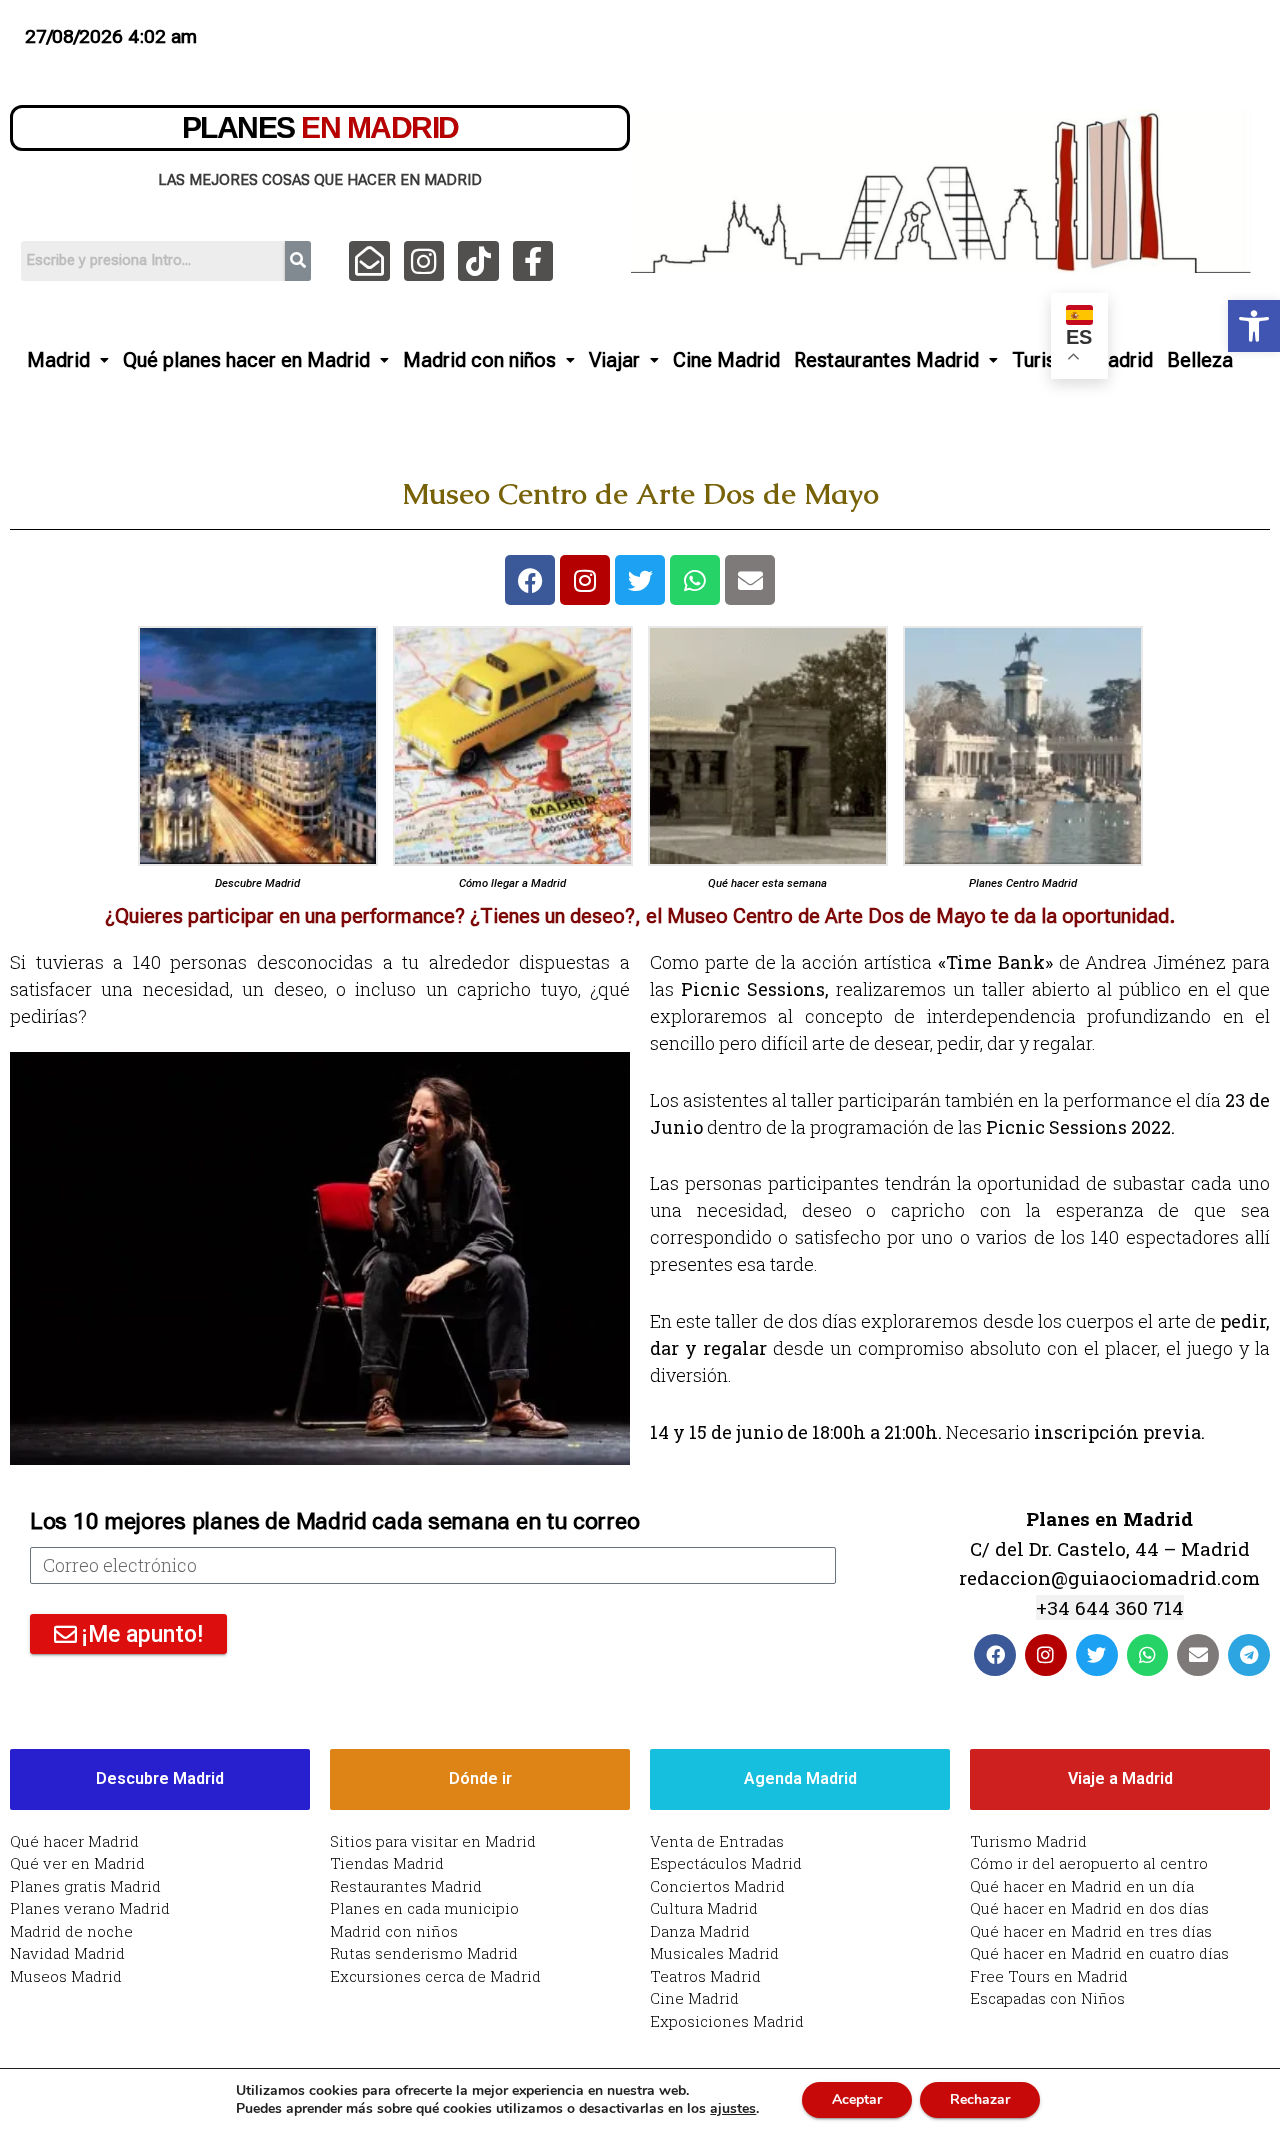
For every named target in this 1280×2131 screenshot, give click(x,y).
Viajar (614, 360)
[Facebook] (530, 580)
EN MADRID (320, 127)
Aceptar (857, 2099)
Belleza (1200, 360)
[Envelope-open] (369, 261)
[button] (1254, 326)
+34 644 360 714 (1110, 1607)
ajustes (733, 2109)
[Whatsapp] (695, 580)
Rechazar (980, 2099)
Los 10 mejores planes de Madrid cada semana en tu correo (334, 1521)
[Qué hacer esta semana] (768, 746)
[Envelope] (750, 580)
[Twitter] (640, 580)
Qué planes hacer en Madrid (246, 360)
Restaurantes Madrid (886, 360)
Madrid (58, 360)
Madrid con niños (479, 360)
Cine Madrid (726, 360)
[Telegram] (1249, 1655)
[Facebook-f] (533, 261)
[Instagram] (424, 261)
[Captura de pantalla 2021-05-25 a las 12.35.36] (513, 746)
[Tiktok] (478, 261)
